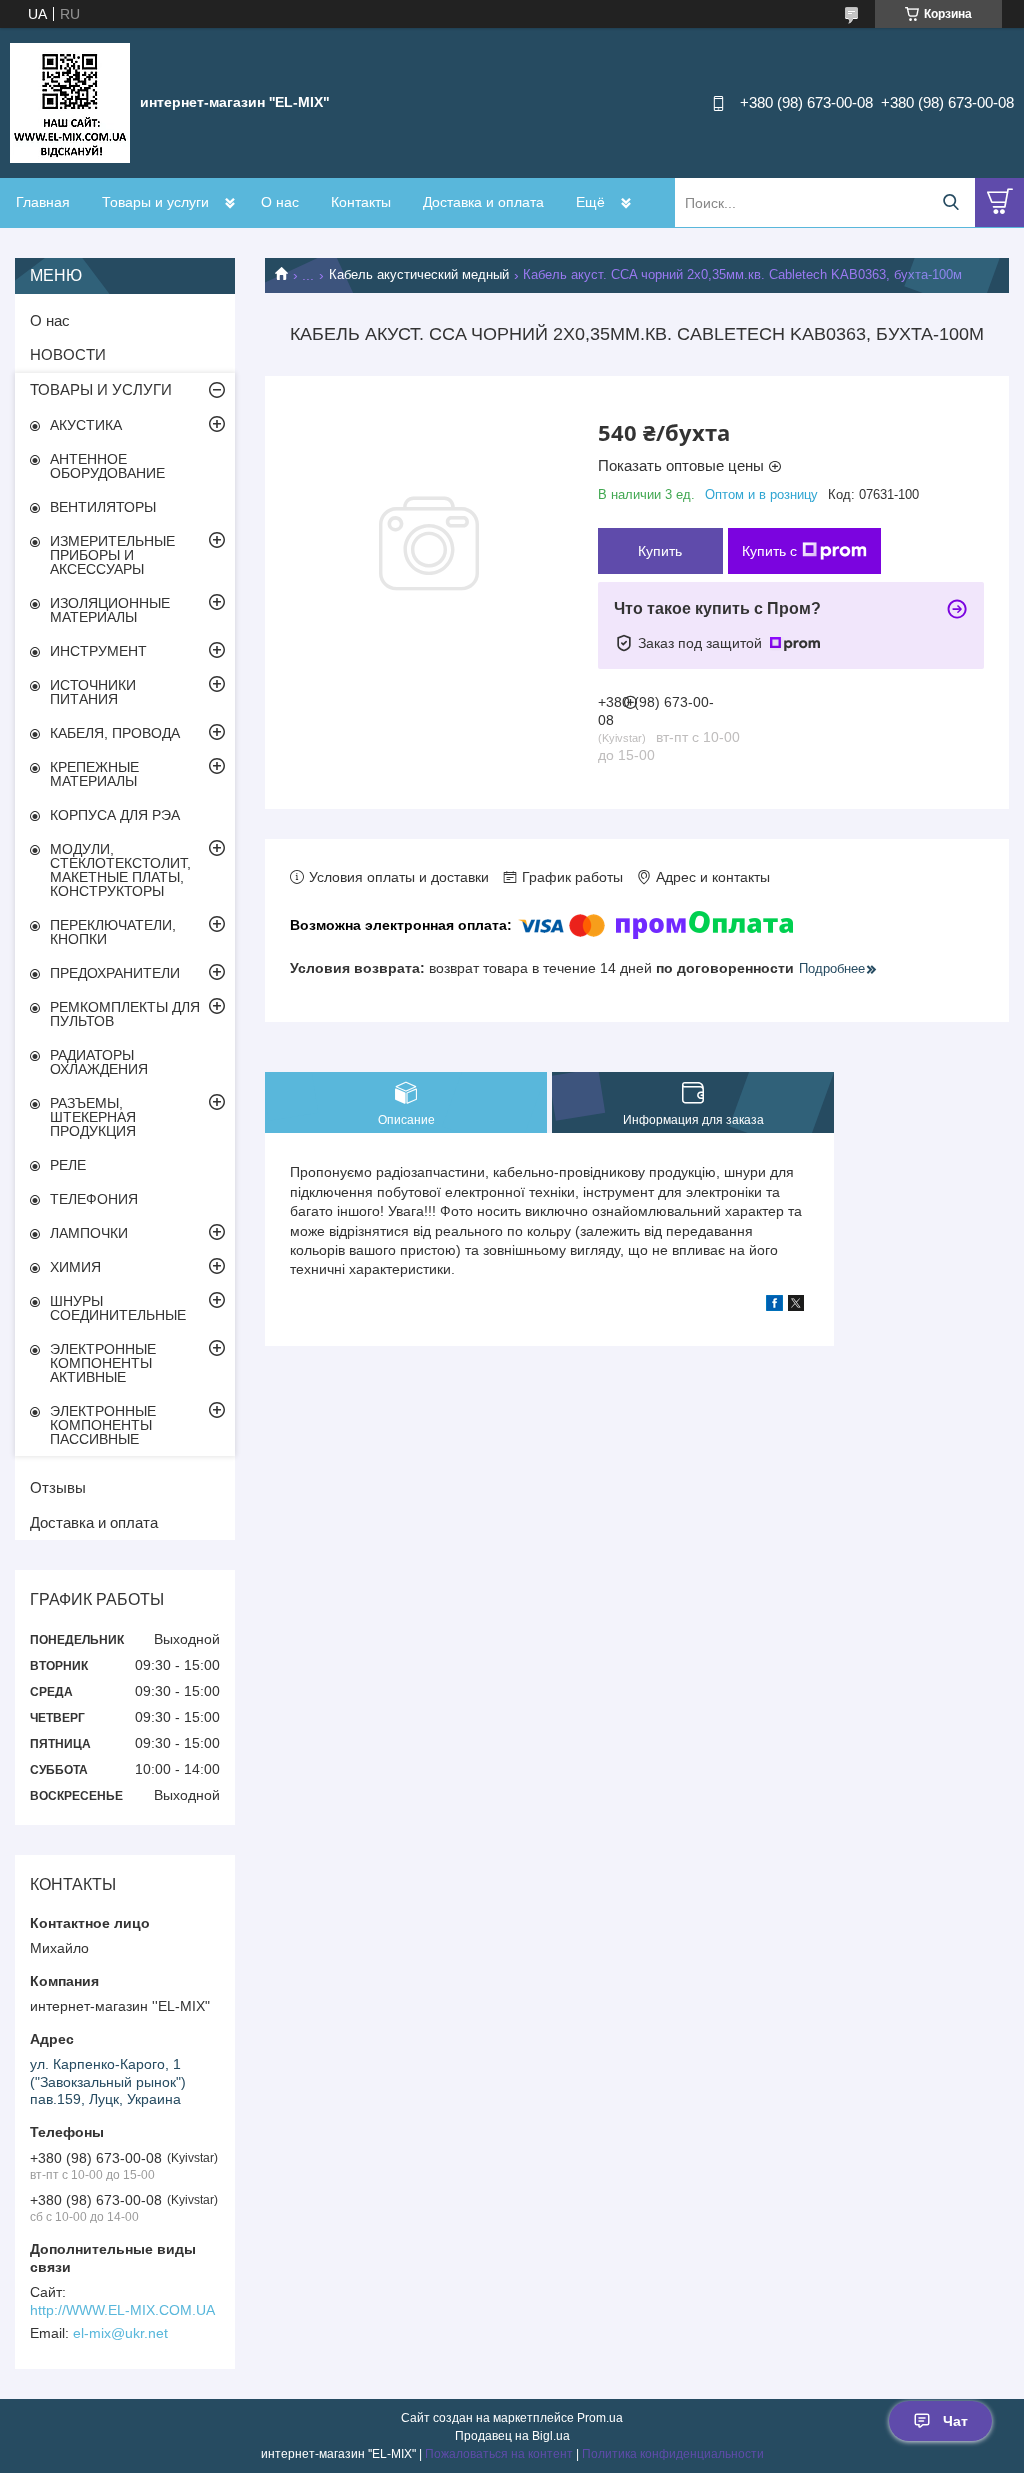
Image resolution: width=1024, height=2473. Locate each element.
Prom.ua (600, 2418)
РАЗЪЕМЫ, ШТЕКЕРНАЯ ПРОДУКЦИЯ (93, 1117)
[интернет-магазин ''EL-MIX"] (70, 102)
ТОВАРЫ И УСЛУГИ (101, 389)
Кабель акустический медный (419, 274)
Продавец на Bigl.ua (512, 2436)
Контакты (361, 202)
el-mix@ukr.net (120, 2333)
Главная (43, 202)
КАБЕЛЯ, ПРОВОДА (115, 733)
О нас (280, 202)
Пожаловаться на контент (499, 2454)
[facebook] (774, 1306)
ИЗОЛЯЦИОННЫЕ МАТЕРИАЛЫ (110, 610)
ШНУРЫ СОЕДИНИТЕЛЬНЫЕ (118, 1308)
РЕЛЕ (68, 1165)
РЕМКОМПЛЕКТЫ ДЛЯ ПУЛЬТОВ (125, 1014)
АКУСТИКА (86, 425)
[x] (796, 1306)
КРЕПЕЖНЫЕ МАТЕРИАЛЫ (94, 774)
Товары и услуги (155, 202)
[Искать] (950, 202)
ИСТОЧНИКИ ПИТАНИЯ (93, 692)
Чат (955, 2421)
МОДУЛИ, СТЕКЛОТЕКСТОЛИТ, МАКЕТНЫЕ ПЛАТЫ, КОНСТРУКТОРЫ (120, 870)
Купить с (769, 551)
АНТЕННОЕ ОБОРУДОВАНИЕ (107, 466)
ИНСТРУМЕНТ (98, 651)
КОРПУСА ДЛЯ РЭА (115, 815)
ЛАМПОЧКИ (89, 1233)
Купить (660, 551)
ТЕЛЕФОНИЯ (94, 1199)
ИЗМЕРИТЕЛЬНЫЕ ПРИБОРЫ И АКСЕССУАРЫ (112, 555)
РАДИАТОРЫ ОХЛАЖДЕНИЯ (99, 1062)
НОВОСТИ (68, 354)
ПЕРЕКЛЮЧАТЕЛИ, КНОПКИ (113, 932)
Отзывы (58, 1487)
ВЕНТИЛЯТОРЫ (103, 507)
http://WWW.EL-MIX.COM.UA (122, 2310)
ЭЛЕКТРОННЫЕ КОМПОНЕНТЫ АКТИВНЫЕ (103, 1363)
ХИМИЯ (75, 1267)
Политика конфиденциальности (673, 2454)
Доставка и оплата (483, 202)
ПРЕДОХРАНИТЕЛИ (115, 973)
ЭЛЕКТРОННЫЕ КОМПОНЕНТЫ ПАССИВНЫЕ (103, 1425)
